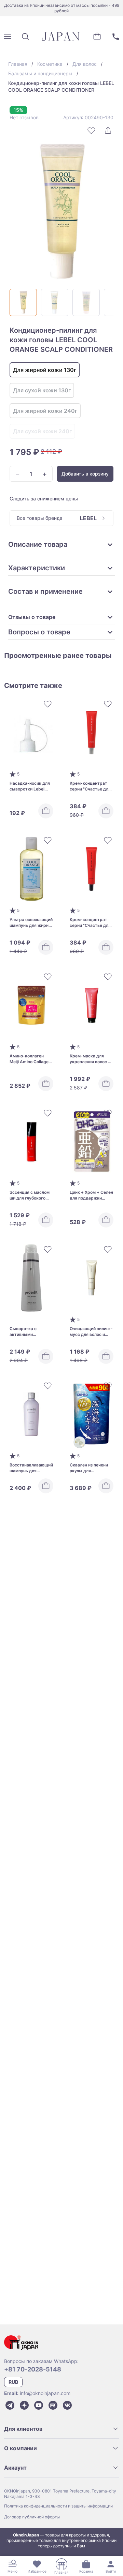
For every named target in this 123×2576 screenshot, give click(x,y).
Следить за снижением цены (44, 499)
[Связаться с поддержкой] (115, 36)
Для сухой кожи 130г (42, 390)
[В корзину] (46, 811)
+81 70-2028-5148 (33, 2369)
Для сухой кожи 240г (42, 431)
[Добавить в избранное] (92, 131)
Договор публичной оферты (32, 2517)
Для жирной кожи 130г (45, 370)
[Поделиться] (108, 131)
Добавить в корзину (85, 474)
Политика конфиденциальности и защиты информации (58, 2506)
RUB (13, 2382)
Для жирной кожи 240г (45, 411)
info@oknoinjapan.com (45, 2393)
